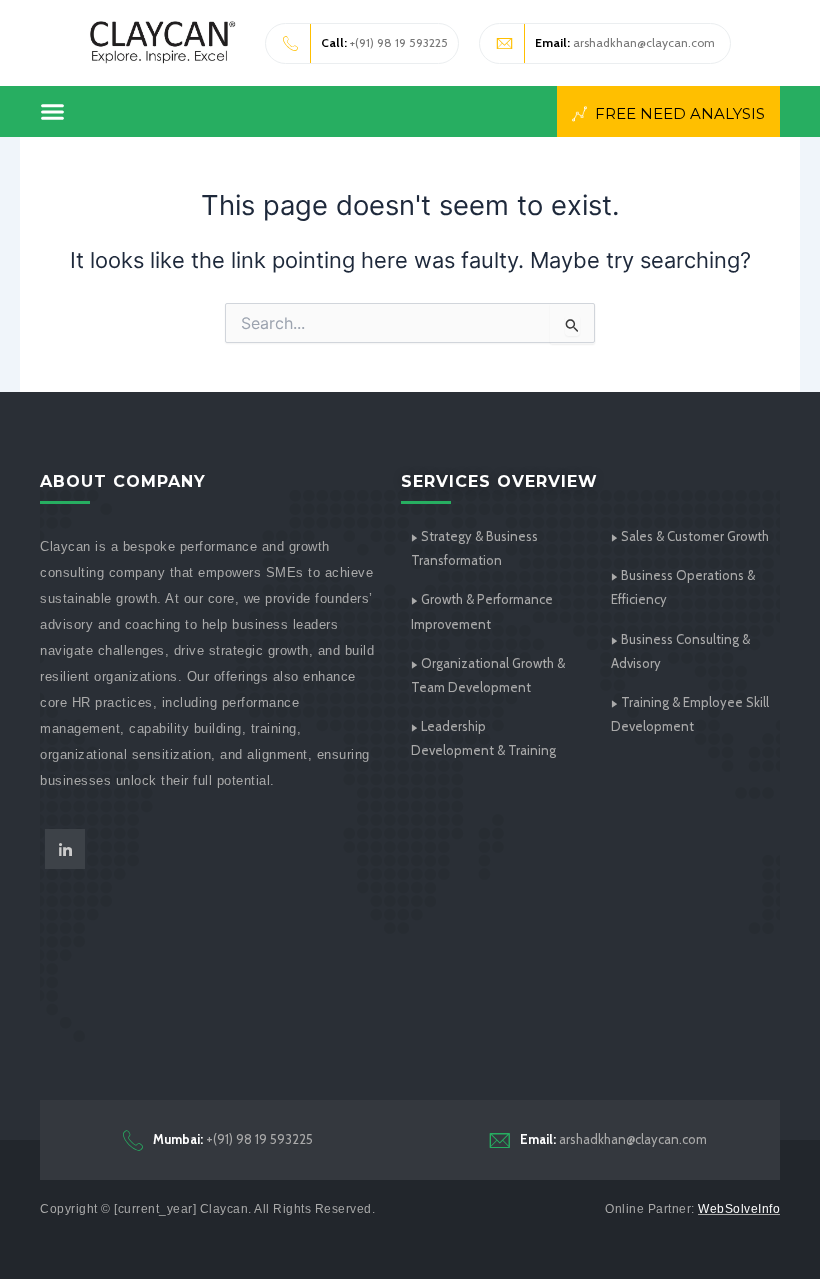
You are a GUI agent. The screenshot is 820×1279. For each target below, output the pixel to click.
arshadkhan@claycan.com (625, 42)
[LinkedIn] (65, 849)
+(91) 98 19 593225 (384, 42)
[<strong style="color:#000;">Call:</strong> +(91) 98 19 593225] (291, 43)
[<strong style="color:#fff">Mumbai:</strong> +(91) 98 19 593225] (133, 1140)
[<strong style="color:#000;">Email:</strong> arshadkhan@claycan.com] (505, 43)
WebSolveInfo (739, 1209)
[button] (52, 111)
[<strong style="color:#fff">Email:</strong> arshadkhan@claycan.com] (500, 1140)
